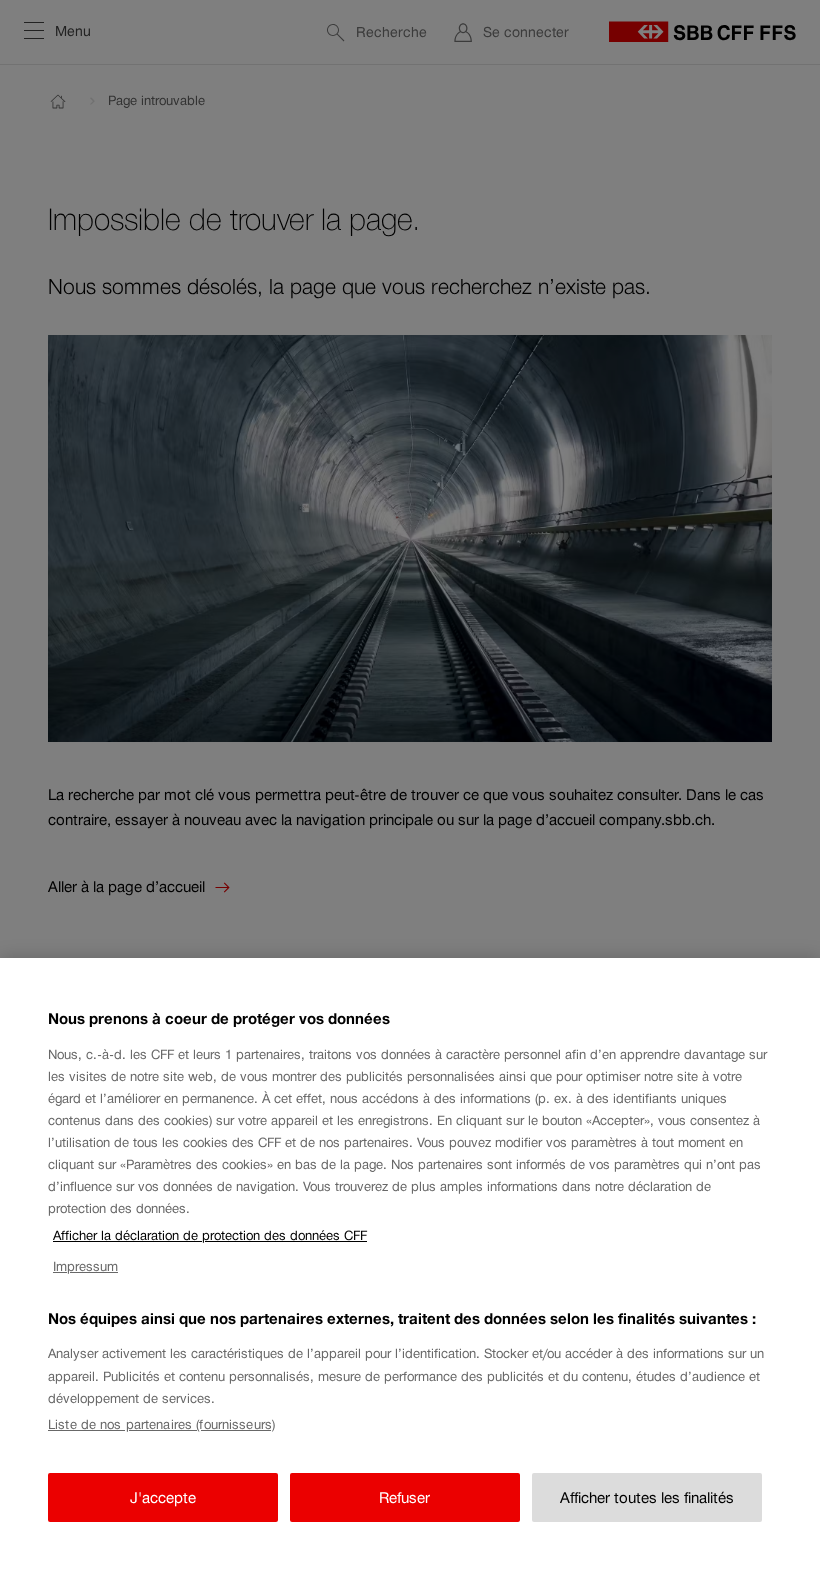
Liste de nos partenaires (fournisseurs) (161, 1424)
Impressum (85, 1266)
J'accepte (163, 1497)
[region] (410, 1264)
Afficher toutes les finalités (647, 1497)
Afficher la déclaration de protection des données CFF (210, 1235)
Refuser (404, 1497)
